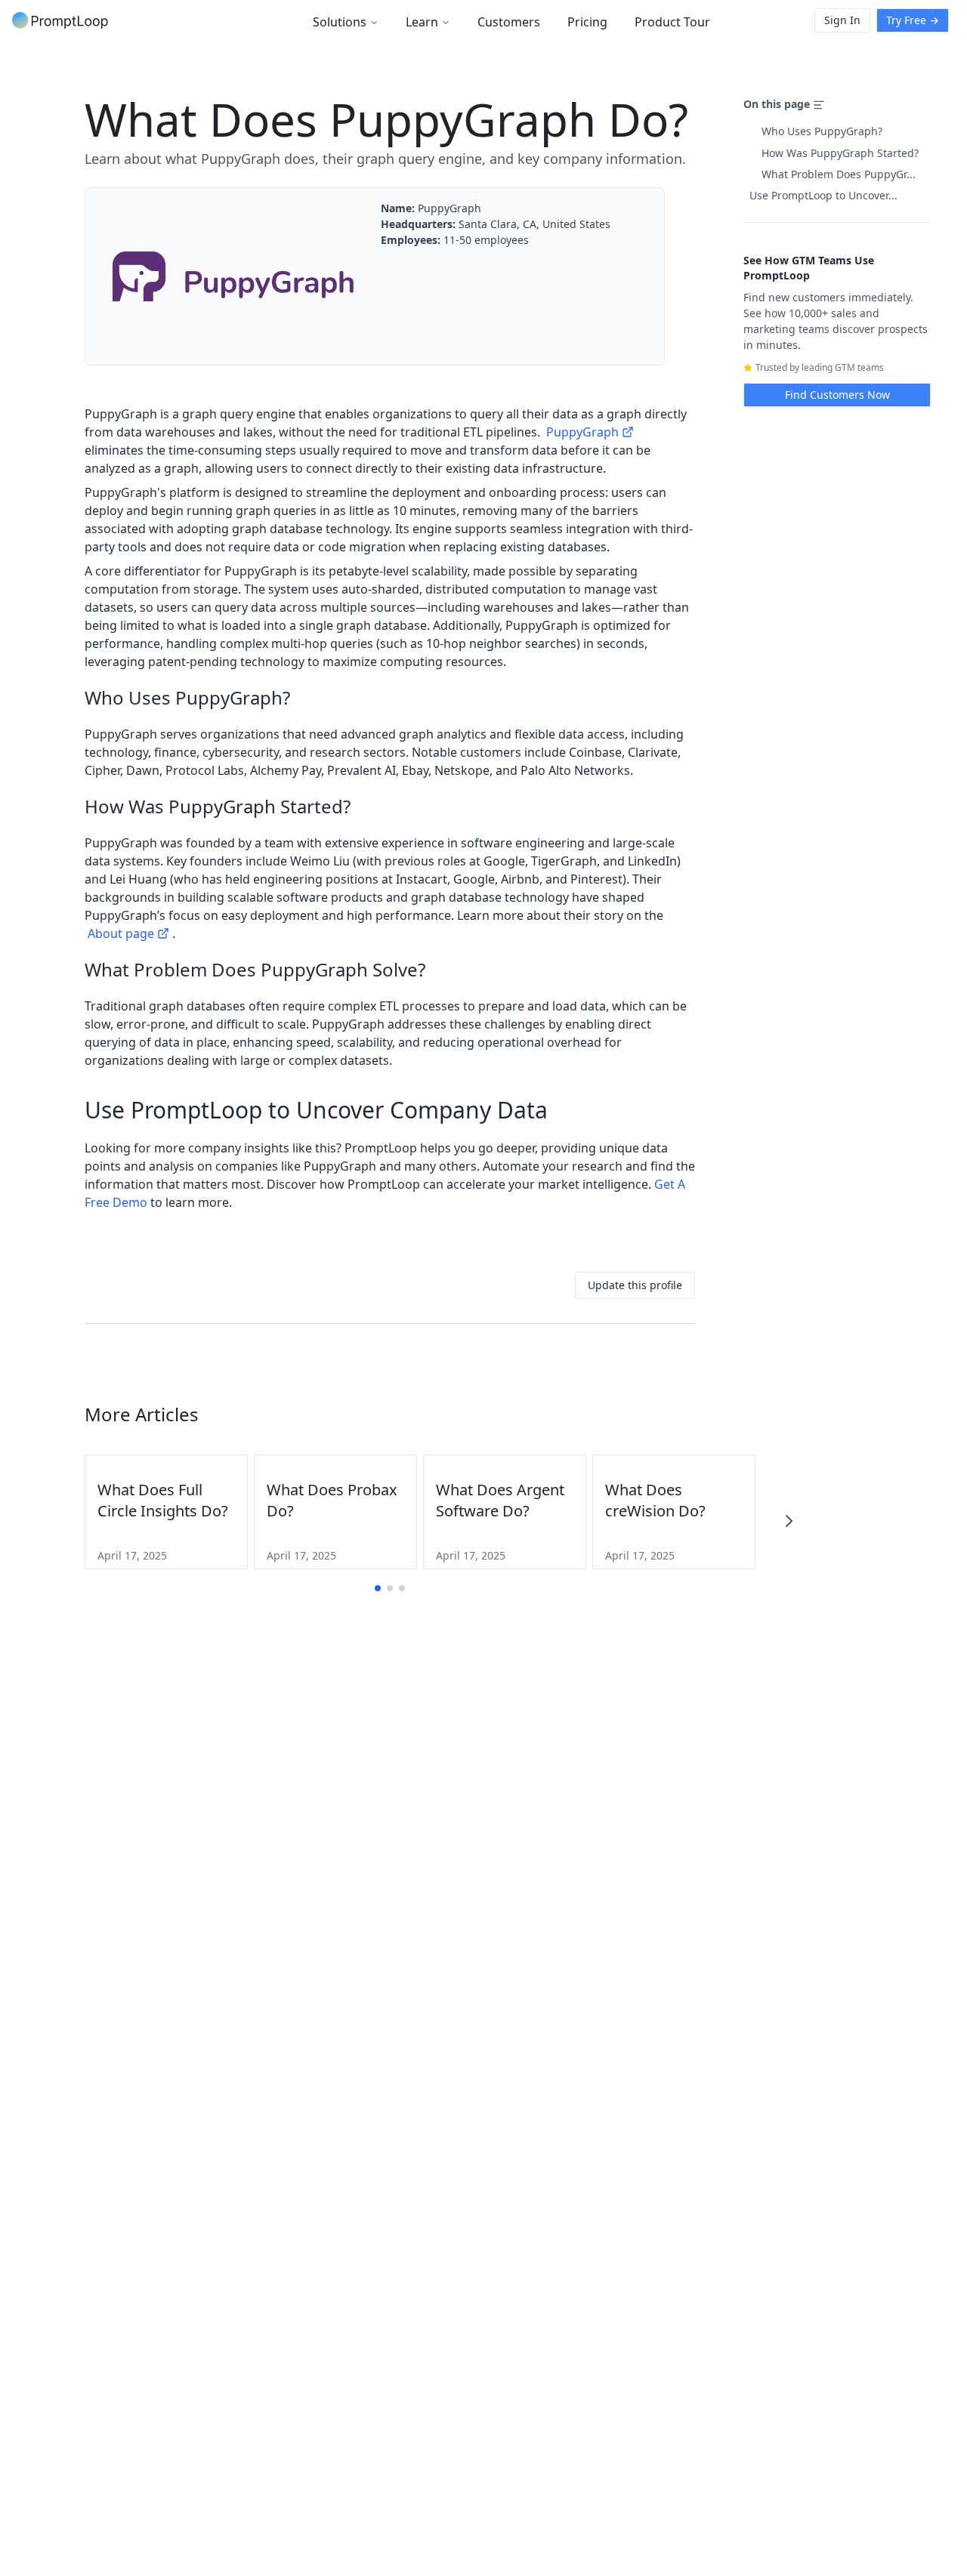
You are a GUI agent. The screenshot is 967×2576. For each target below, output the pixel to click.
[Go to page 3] (402, 1588)
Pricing (587, 22)
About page (121, 933)
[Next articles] (789, 1521)
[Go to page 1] (378, 1588)
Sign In (842, 20)
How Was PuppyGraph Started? (840, 153)
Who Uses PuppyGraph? (822, 131)
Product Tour (672, 22)
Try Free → (913, 20)
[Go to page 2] (390, 1588)
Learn (422, 22)
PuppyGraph (582, 432)
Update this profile (635, 1285)
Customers (509, 22)
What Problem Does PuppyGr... (839, 174)
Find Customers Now (837, 395)
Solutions (340, 22)
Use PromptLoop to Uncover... (823, 195)
